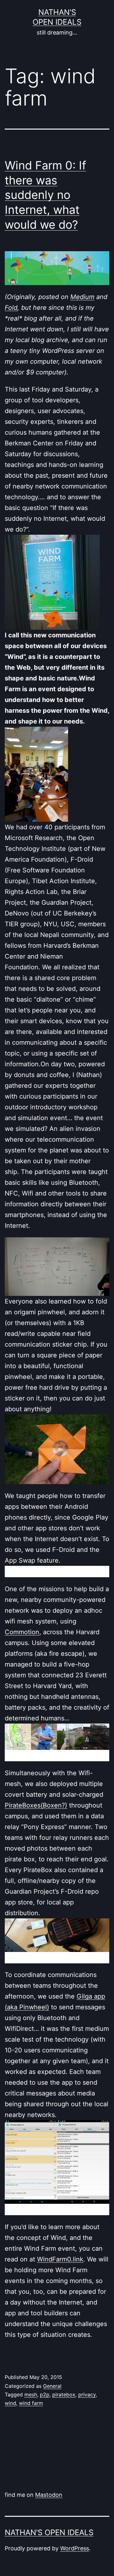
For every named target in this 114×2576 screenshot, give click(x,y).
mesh (31, 2394)
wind (10, 2403)
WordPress (75, 2548)
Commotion (22, 1632)
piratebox (64, 2394)
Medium (82, 297)
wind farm (31, 2403)
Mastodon (49, 2495)
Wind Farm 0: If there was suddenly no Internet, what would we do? (45, 195)
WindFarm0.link (60, 2259)
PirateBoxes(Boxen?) (36, 1805)
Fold (11, 308)
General (52, 2386)
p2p (45, 2394)
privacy (87, 2394)
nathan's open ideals (49, 2532)
